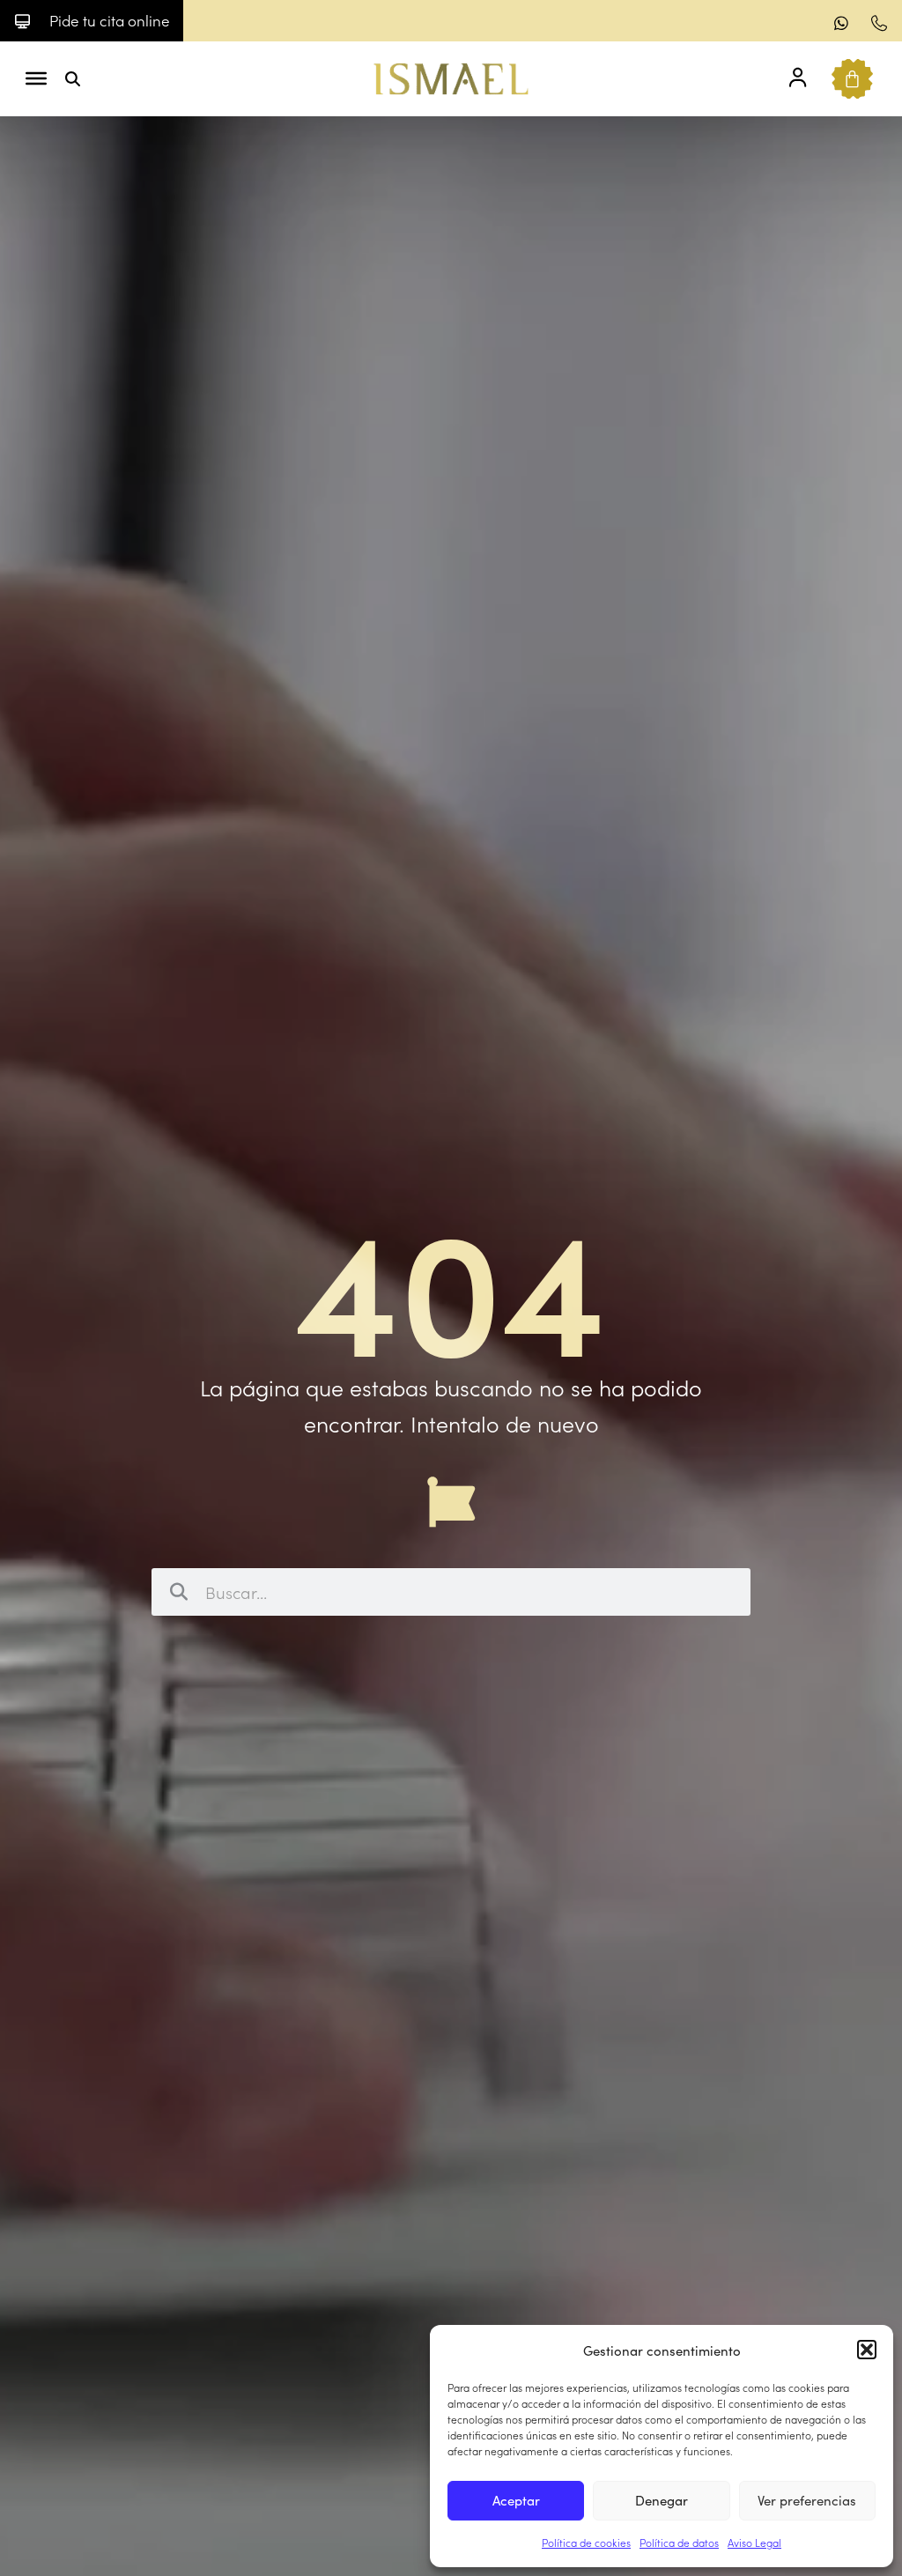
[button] (867, 2350)
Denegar (662, 2500)
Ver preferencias (807, 2500)
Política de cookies (586, 2542)
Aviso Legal (754, 2542)
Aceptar (516, 2500)
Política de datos (679, 2542)
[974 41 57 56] (881, 23)
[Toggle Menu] (36, 78)
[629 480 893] (844, 23)
